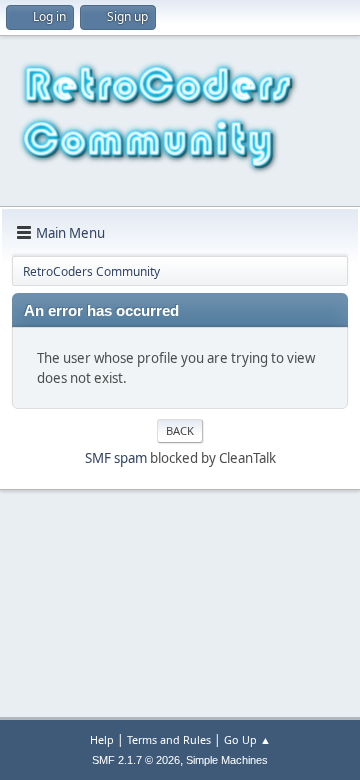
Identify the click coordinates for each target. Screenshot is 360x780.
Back (180, 430)
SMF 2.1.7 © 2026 (136, 760)
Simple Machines (227, 760)
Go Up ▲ (247, 739)
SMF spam (116, 458)
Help (102, 739)
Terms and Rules (169, 739)
